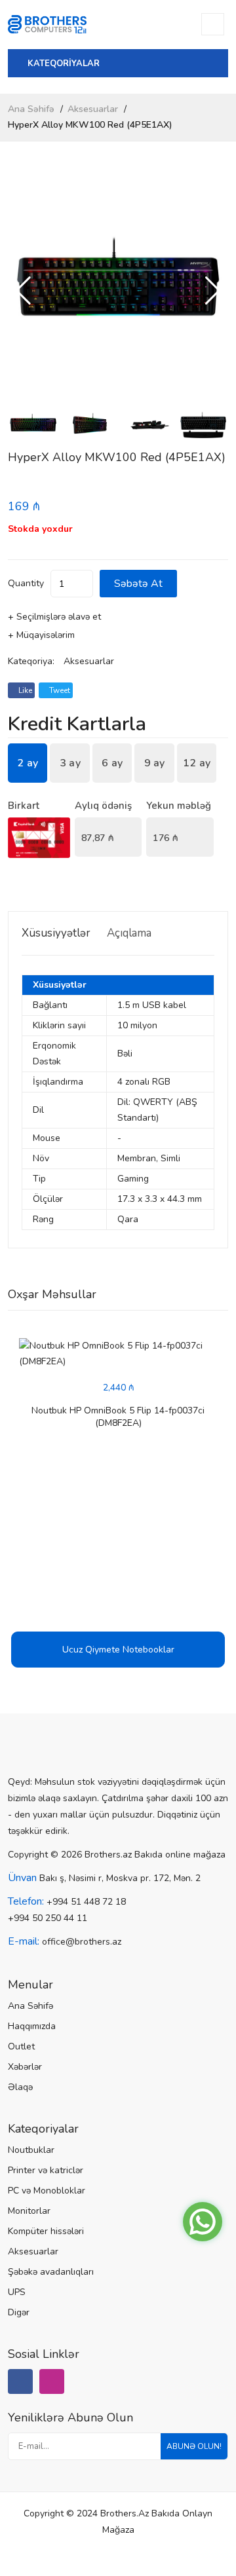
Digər (19, 2312)
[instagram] (52, 2381)
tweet (59, 690)
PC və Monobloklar (47, 2191)
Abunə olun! (194, 2446)
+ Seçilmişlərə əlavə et (54, 617)
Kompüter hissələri (46, 2231)
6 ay (112, 763)
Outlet (21, 2046)
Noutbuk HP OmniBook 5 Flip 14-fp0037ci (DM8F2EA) (118, 1417)
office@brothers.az (82, 1942)
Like (24, 690)
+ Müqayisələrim (41, 635)
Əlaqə (20, 2087)
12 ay (197, 763)
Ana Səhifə (31, 109)
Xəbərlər (25, 2067)
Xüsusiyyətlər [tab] (56, 933)
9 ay (155, 763)
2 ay (28, 763)
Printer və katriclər (46, 2170)
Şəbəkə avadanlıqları (51, 2272)
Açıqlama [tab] (129, 933)
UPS (17, 2292)
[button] (213, 291)
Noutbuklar (31, 2150)
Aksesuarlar (93, 109)
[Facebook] (20, 2381)
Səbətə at (138, 584)
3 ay (70, 763)
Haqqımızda (32, 2026)
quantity (26, 583)
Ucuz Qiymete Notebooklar (118, 1650)
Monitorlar (29, 2211)
